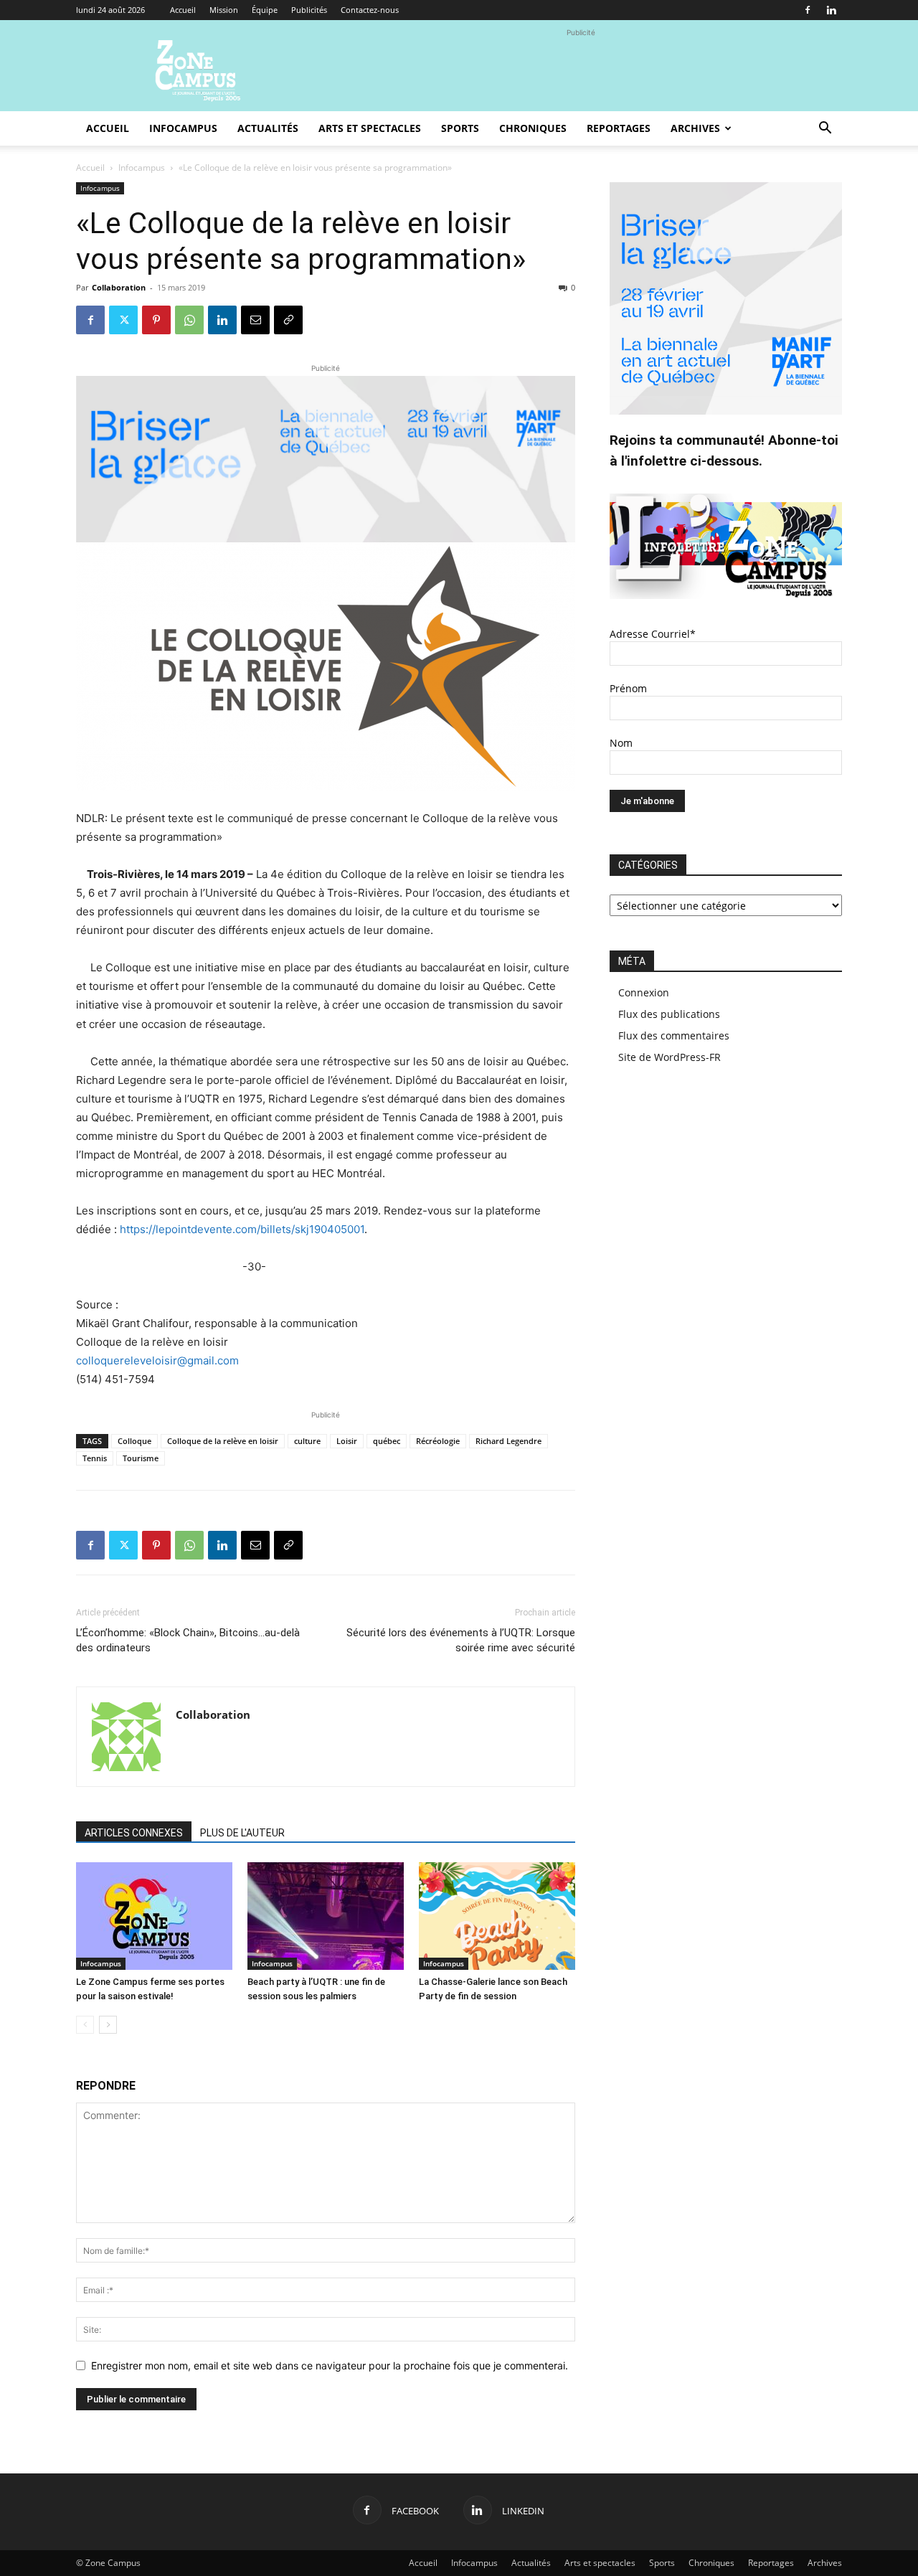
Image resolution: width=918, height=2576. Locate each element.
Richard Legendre (508, 1441)
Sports (460, 128)
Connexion (644, 992)
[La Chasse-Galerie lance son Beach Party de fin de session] (497, 1916)
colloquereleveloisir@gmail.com (157, 1360)
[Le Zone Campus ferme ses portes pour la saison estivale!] (154, 1916)
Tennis (95, 1458)
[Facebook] (808, 10)
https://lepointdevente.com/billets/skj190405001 (242, 1229)
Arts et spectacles (370, 128)
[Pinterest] (156, 320)
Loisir (347, 1441)
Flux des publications (669, 1014)
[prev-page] (85, 2025)
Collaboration (119, 287)
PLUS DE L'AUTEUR (242, 1833)
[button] (825, 129)
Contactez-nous (370, 10)
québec (387, 1441)
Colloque (134, 1441)
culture (307, 1441)
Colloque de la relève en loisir (223, 1441)
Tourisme (141, 1458)
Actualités (268, 128)
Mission (224, 10)
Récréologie (438, 1441)
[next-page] (108, 2025)
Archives (695, 128)
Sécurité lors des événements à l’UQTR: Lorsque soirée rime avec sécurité (461, 1640)
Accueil (183, 10)
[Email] (255, 320)
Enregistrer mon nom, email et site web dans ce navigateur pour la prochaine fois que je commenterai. (330, 2365)
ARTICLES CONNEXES (134, 1833)
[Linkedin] (831, 10)
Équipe (265, 10)
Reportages (619, 128)
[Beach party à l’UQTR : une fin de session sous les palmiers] (326, 1916)
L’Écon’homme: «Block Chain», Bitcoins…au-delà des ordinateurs (188, 1640)
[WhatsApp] (189, 320)
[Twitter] (123, 320)
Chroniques (533, 128)
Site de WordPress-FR (669, 1057)
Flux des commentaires (674, 1035)
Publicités (309, 10)
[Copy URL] (288, 320)
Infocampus (183, 128)
